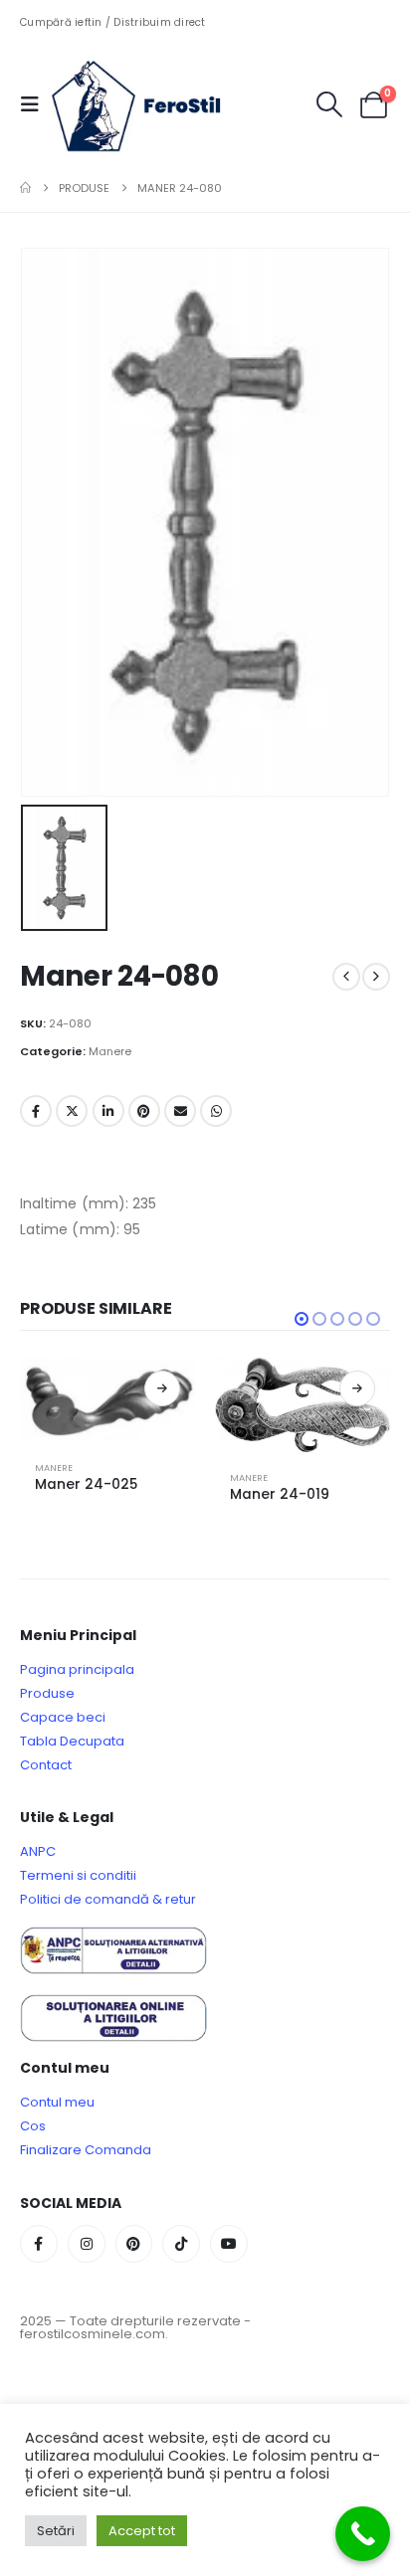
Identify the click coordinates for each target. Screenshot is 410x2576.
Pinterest (144, 1111)
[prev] (346, 977)
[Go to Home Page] (25, 188)
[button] (36, 104)
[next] (376, 977)
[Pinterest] (134, 2244)
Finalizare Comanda (86, 2150)
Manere (110, 1051)
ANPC (38, 1851)
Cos (33, 2126)
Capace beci (63, 1717)
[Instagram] (87, 2244)
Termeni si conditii (78, 1875)
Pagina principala (77, 1669)
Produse (47, 1693)
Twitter (72, 1111)
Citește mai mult (162, 1388)
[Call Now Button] (363, 2534)
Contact (46, 1765)
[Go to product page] (107, 1399)
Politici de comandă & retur (108, 1899)
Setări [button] (56, 2531)
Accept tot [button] (142, 2531)
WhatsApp (216, 1111)
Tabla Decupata (72, 1741)
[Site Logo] (151, 104)
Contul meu (57, 2102)
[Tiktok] (181, 2244)
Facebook (36, 1111)
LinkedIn (108, 1111)
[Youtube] (229, 2244)
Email (180, 1111)
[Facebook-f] (39, 2244)
